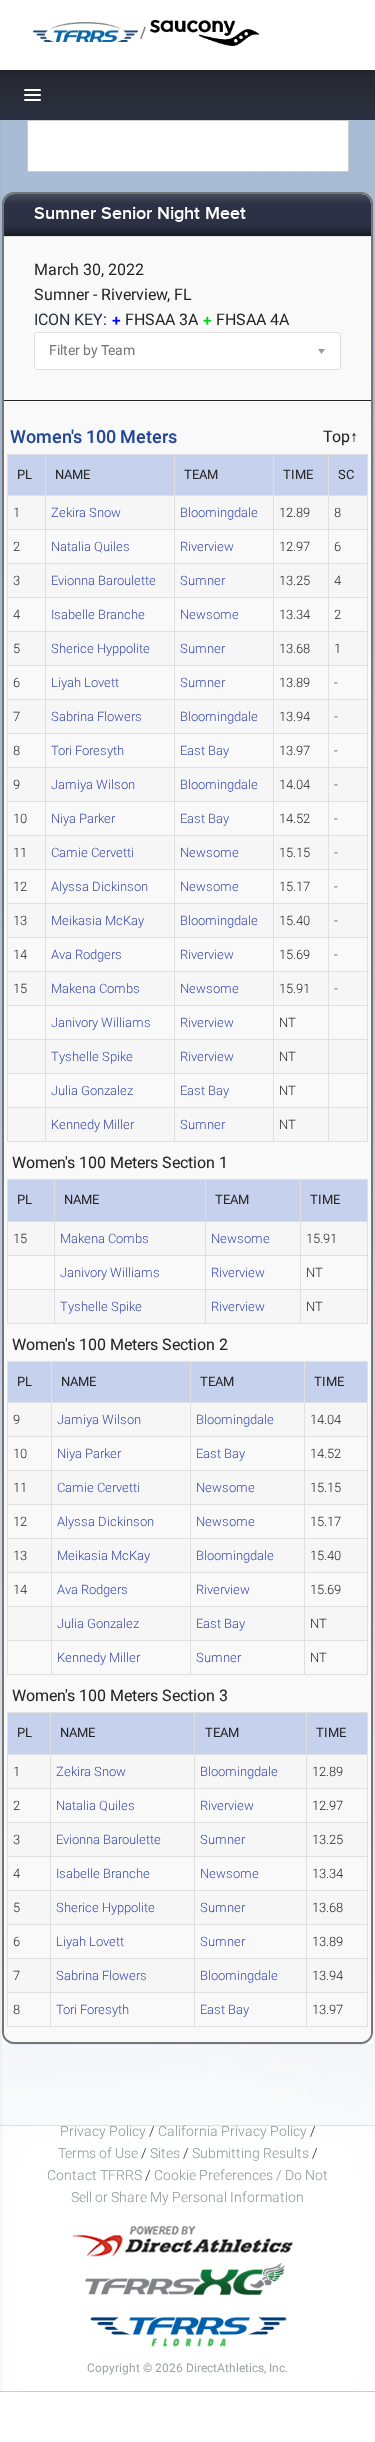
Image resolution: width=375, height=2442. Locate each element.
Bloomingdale (219, 512)
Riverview (207, 546)
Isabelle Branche (98, 614)
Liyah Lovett (85, 682)
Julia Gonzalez (92, 1090)
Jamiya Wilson (93, 784)
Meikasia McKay (97, 920)
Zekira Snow (86, 512)
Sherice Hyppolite (100, 648)
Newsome (209, 614)
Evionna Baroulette (103, 580)
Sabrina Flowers (96, 716)
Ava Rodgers (86, 954)
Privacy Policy (103, 2131)
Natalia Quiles (90, 546)
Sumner (202, 580)
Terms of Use (98, 2153)
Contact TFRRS (96, 2175)
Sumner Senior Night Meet (140, 214)
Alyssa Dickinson (99, 886)
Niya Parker (83, 818)
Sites (165, 2153)
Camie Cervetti (92, 852)
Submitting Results (250, 2153)
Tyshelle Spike (92, 1056)
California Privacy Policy (232, 2131)
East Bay (204, 750)
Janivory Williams (101, 1022)
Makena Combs (95, 988)
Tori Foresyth (87, 750)
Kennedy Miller (92, 1124)
